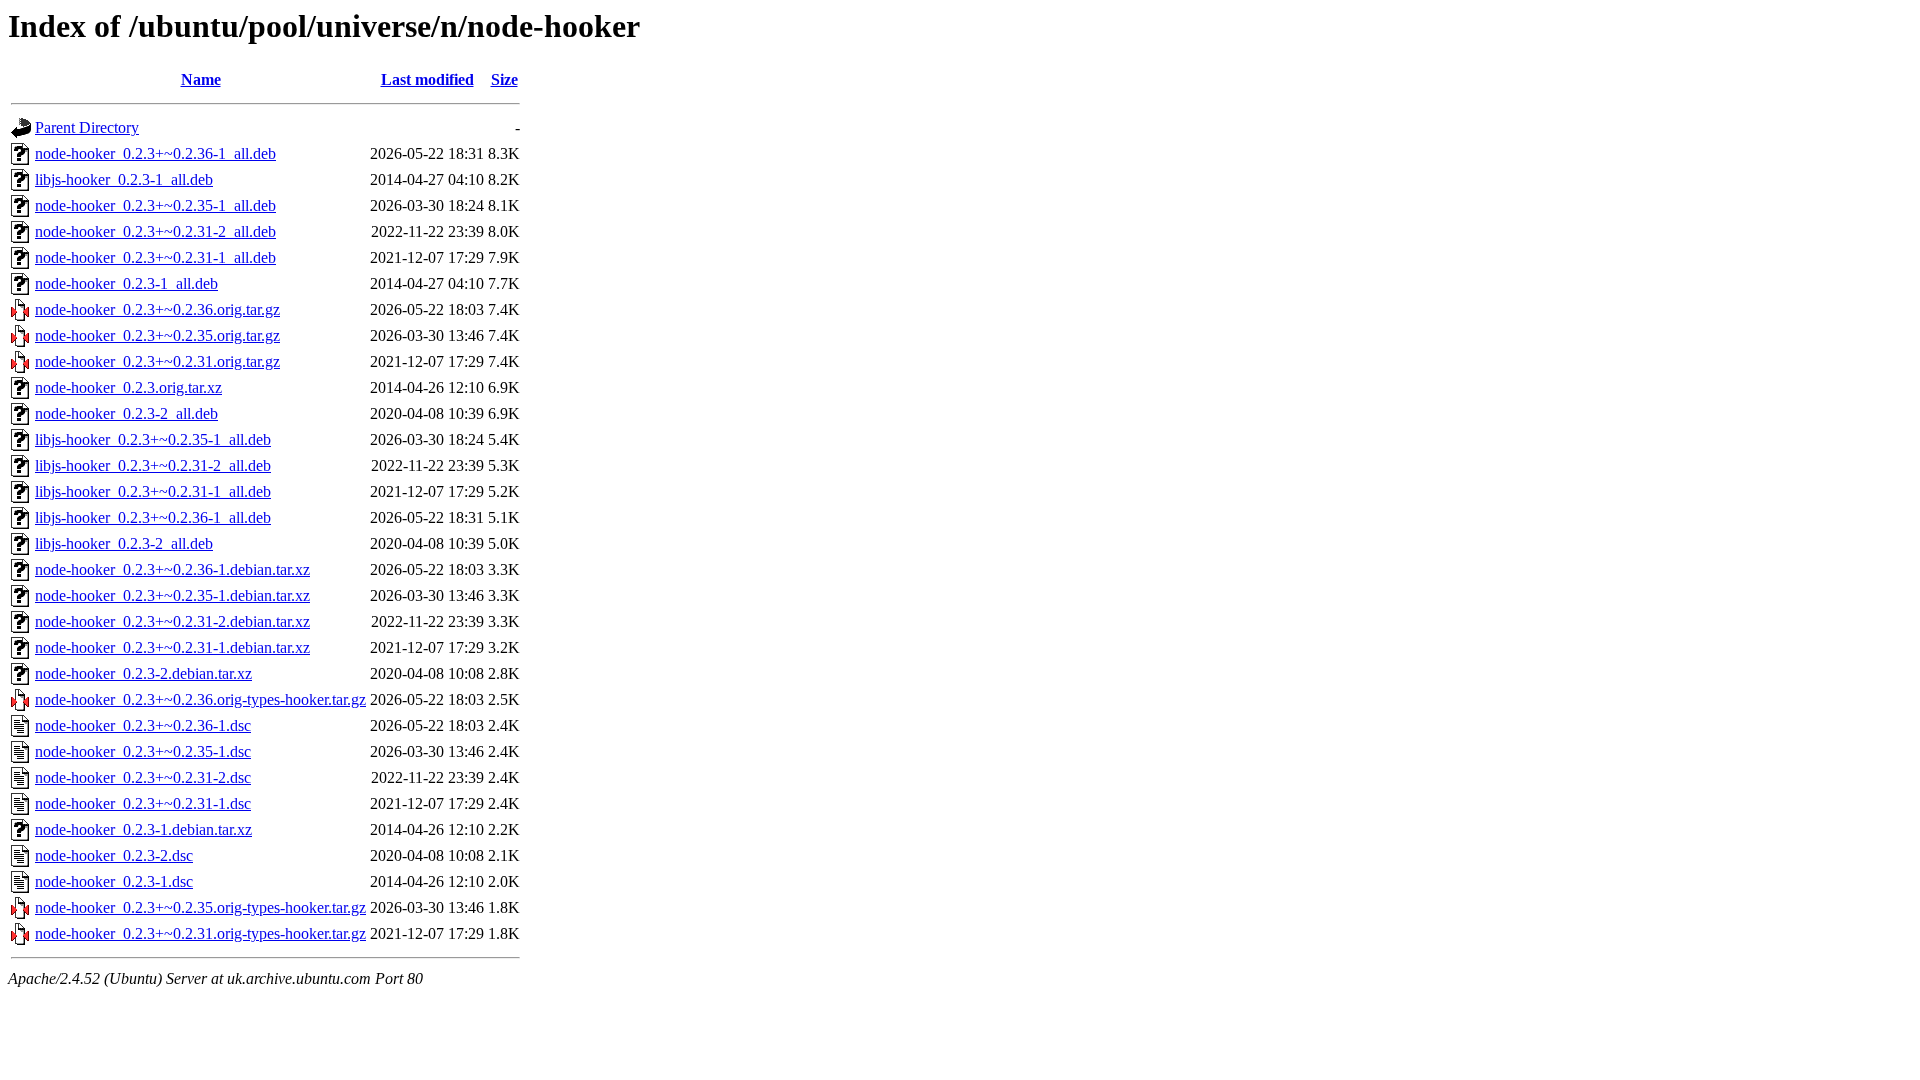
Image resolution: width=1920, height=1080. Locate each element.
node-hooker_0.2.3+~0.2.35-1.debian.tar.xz (172, 595)
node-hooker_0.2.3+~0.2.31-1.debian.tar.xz (172, 647)
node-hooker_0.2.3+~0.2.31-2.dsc (143, 777)
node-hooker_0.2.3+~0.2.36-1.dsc (143, 725)
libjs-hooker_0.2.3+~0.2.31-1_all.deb (153, 491)
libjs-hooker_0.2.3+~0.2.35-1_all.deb (153, 439)
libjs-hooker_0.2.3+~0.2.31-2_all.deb (153, 465)
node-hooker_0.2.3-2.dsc (114, 855)
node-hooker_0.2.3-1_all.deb (126, 283)
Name (201, 79)
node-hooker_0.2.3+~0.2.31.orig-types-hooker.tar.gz (200, 933)
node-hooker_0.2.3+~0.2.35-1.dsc (143, 751)
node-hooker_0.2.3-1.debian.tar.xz (143, 829)
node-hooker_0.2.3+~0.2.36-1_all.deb (155, 153)
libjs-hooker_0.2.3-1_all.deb (124, 179)
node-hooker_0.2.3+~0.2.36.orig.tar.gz (157, 309)
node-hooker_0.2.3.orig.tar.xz (128, 387)
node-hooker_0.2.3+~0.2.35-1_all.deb (155, 205)
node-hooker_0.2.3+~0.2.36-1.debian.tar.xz (172, 569)
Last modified (427, 79)
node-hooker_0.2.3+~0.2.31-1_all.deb (155, 257)
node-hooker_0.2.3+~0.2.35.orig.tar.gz (157, 335)
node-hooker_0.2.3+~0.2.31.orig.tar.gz (157, 361)
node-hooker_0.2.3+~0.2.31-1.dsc (143, 803)
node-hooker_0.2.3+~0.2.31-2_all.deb (155, 231)
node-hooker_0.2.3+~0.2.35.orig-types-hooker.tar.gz (200, 907)
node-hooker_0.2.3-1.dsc (114, 881)
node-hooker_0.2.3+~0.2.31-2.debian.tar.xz (172, 621)
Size (504, 79)
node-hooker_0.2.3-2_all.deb (126, 413)
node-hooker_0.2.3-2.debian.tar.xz (143, 673)
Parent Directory (87, 127)
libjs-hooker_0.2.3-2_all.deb (124, 543)
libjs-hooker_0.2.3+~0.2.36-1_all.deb (153, 517)
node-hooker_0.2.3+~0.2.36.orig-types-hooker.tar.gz (200, 699)
